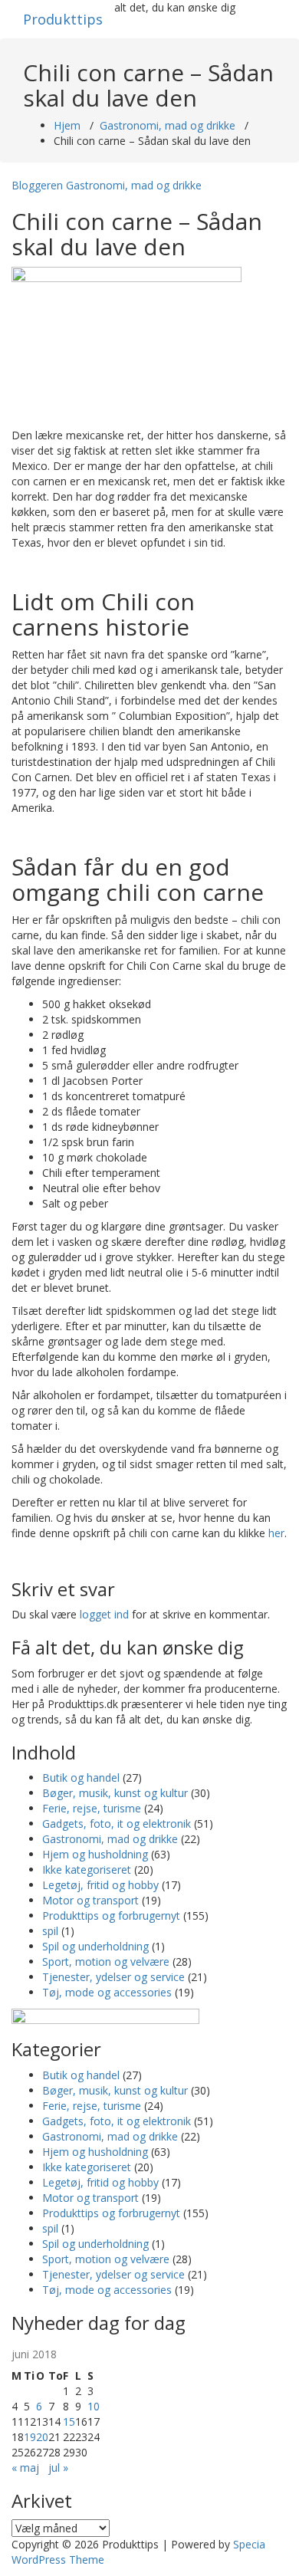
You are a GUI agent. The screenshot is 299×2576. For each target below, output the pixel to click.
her (276, 1533)
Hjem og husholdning (95, 1854)
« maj (25, 2468)
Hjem (67, 125)
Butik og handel (81, 1778)
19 (30, 2437)
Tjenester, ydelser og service (113, 1977)
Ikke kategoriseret (87, 1870)
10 (94, 2406)
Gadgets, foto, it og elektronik (117, 1824)
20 (42, 2437)
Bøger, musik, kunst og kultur (115, 1793)
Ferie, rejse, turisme (92, 1808)
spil (50, 1931)
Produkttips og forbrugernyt (111, 1916)
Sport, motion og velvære (106, 1962)
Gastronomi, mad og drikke (168, 125)
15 (69, 2422)
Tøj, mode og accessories (107, 1992)
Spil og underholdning (95, 1946)
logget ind (104, 1614)
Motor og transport (90, 1900)
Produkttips (63, 19)
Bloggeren (37, 185)
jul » (58, 2468)
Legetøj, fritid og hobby (100, 1885)
